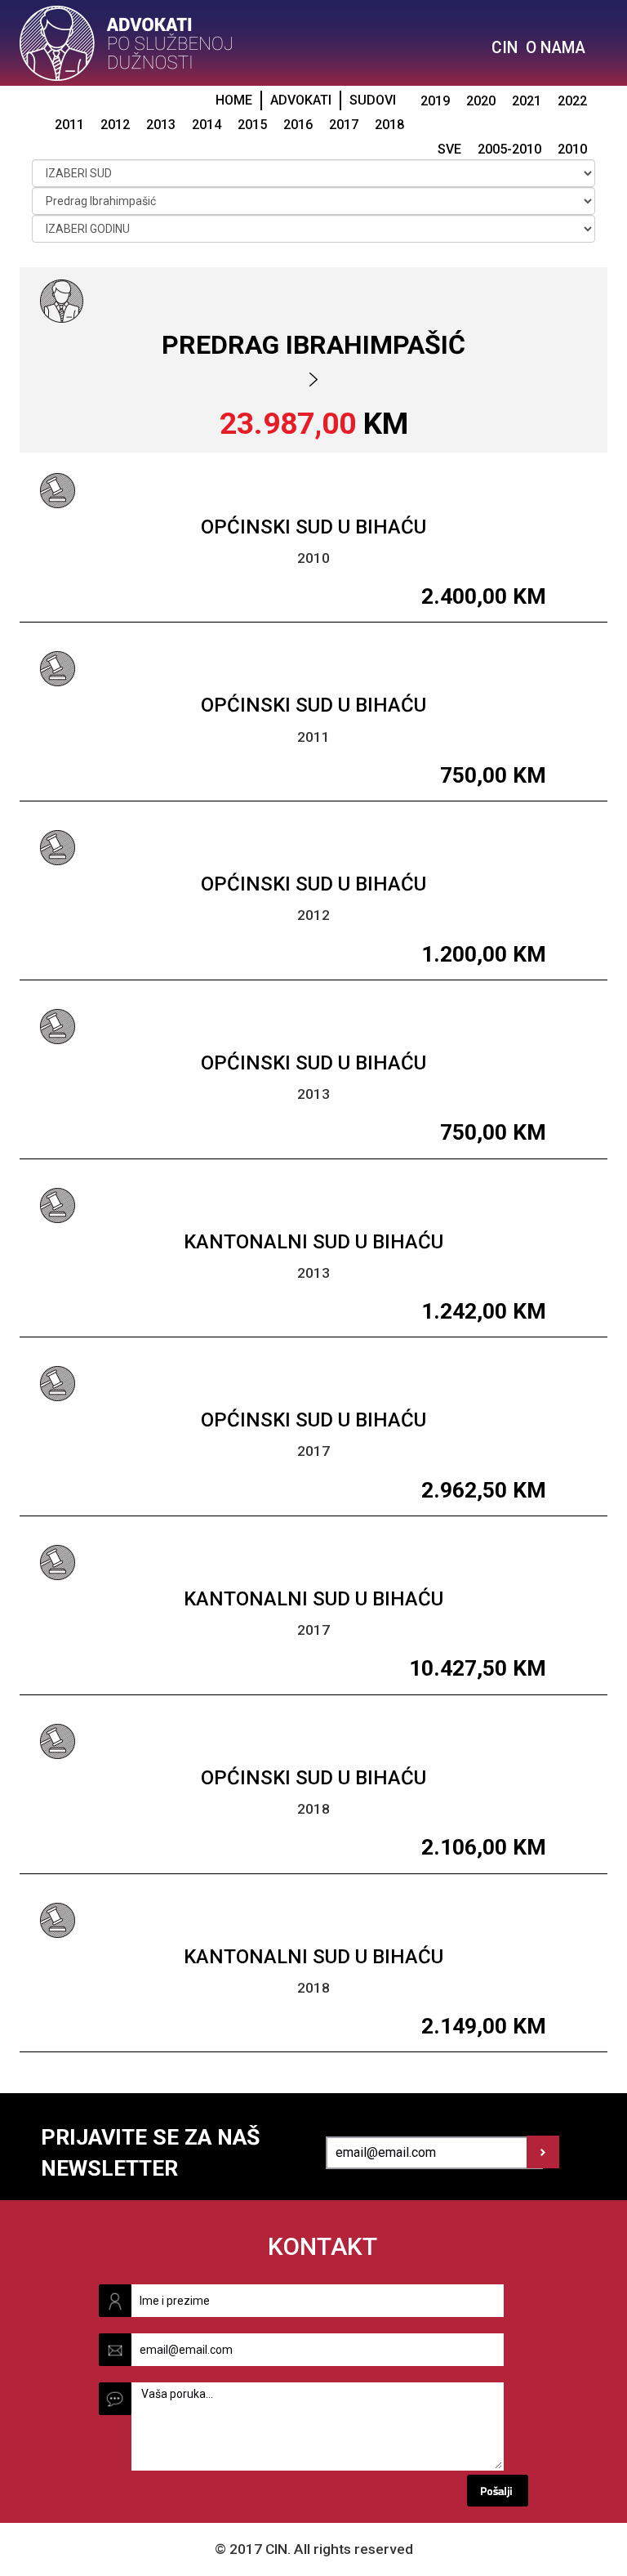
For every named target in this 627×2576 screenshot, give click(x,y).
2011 (69, 125)
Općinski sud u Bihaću (313, 527)
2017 (344, 125)
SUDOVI (373, 100)
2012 (115, 125)
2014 (207, 125)
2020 (481, 101)
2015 (252, 125)
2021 (527, 101)
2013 (161, 125)
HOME (234, 100)
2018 (389, 125)
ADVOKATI (301, 100)
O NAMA (556, 48)
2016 (298, 125)
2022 (572, 101)
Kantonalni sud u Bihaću (313, 1242)
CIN (505, 48)
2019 (435, 101)
